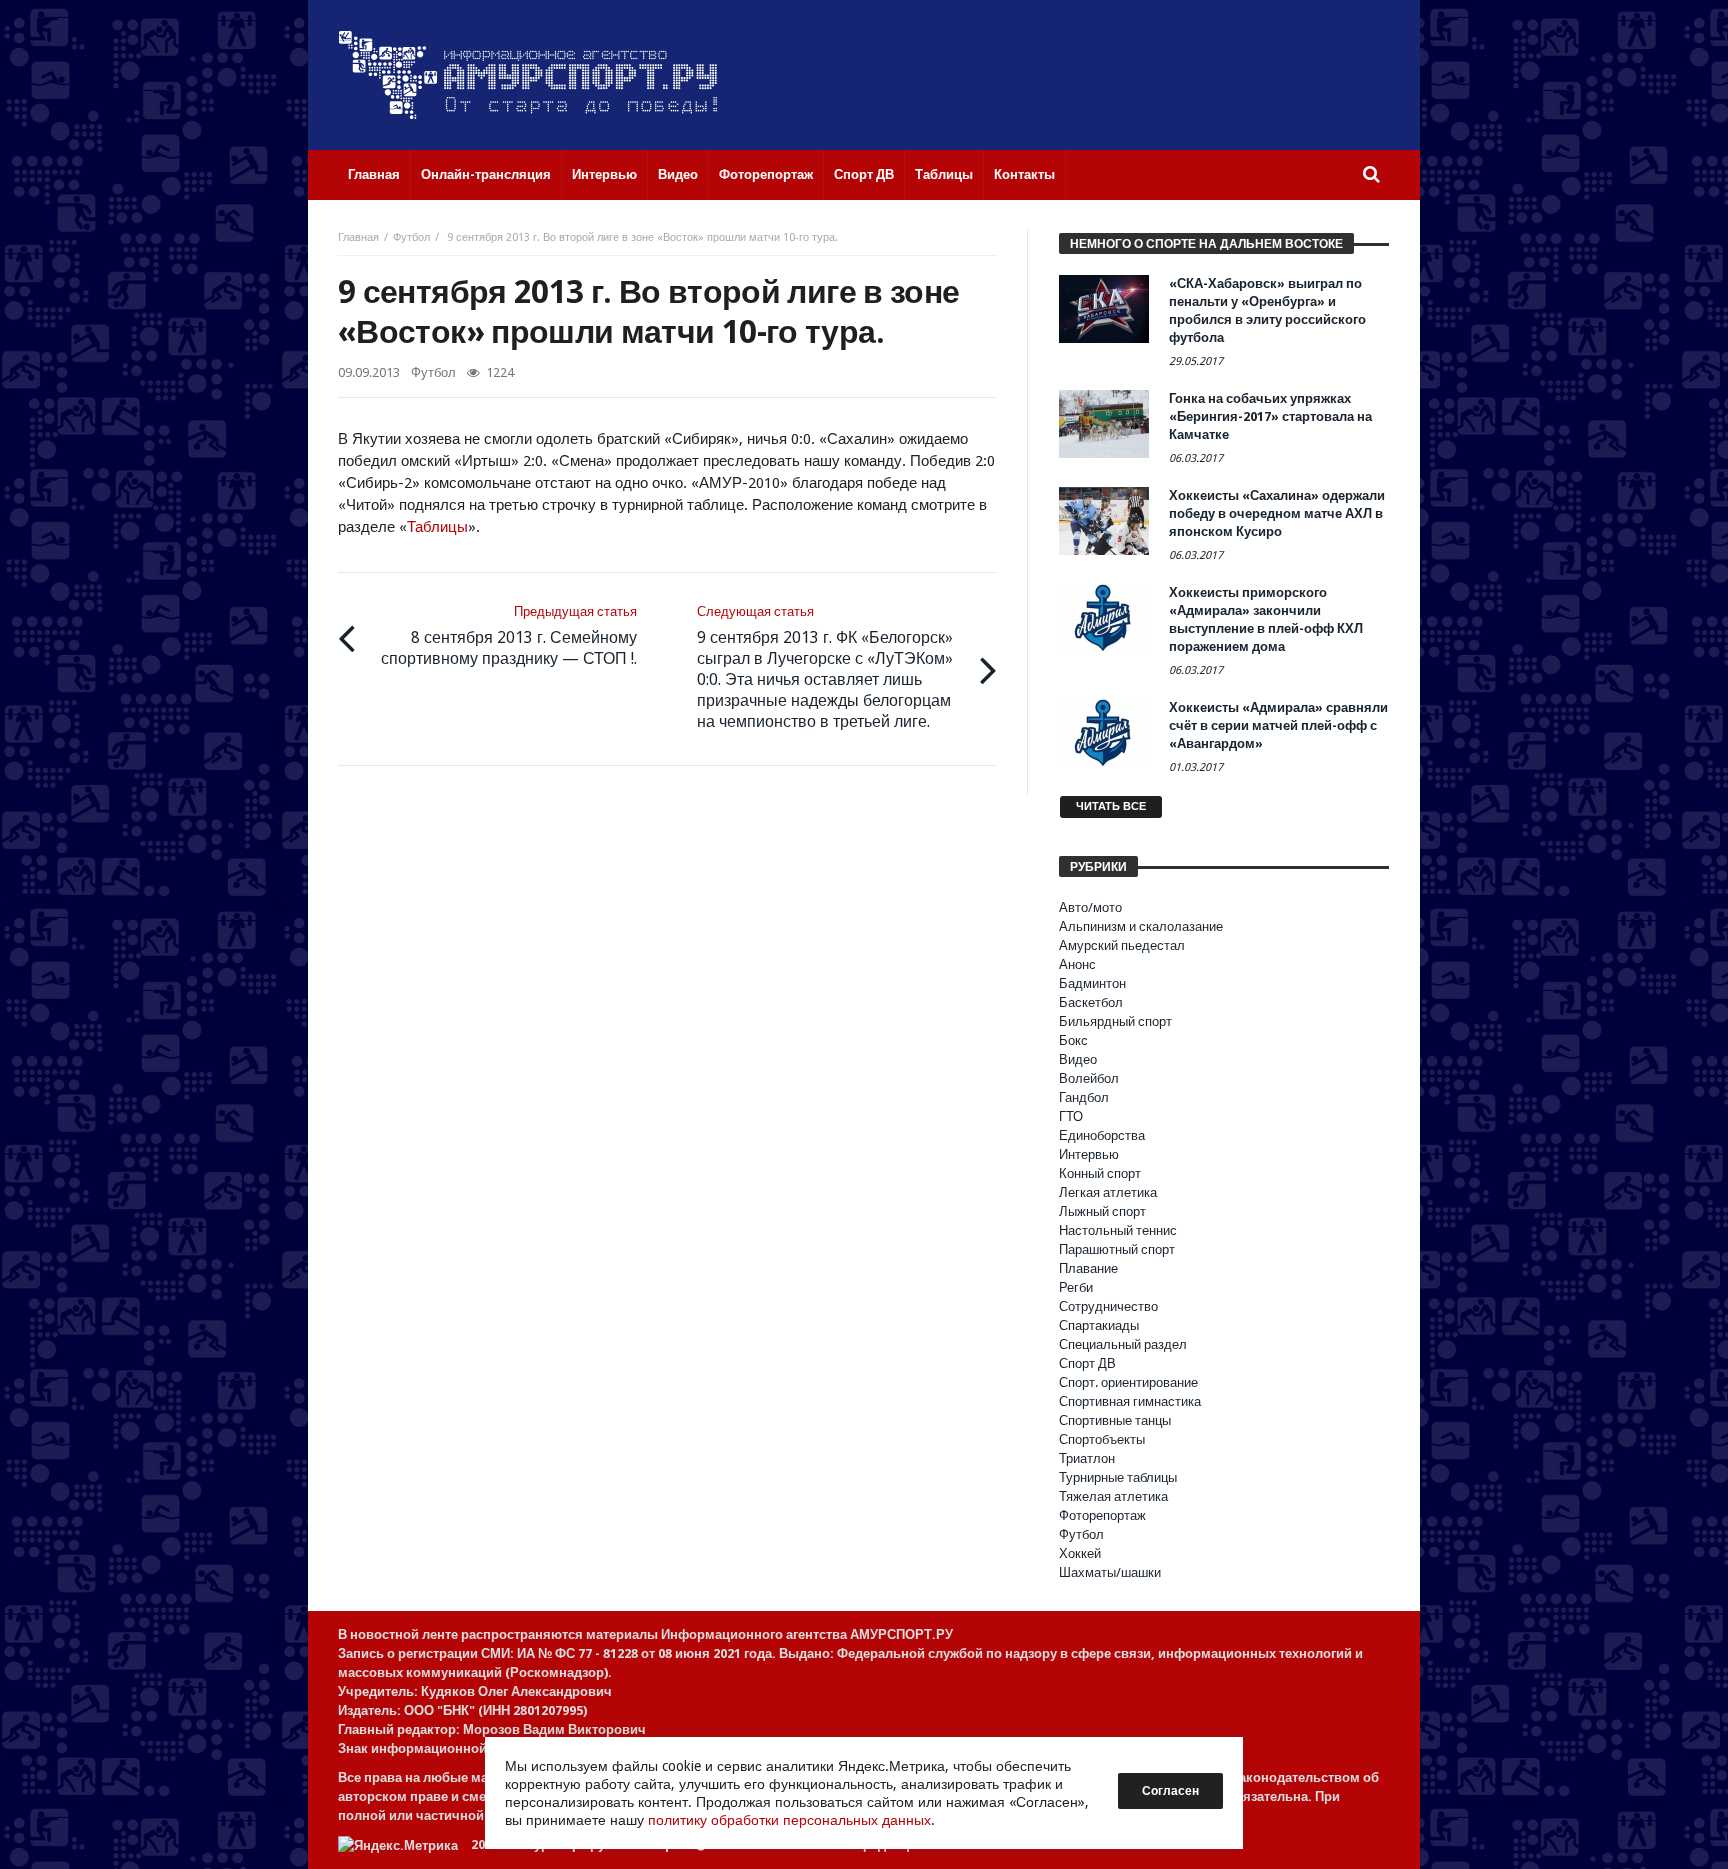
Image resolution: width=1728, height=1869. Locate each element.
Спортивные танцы (1115, 1420)
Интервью (1089, 1154)
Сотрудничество (1108, 1306)
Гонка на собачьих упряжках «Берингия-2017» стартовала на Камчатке (1270, 416)
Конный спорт (1100, 1173)
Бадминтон (1092, 983)
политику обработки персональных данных (789, 1820)
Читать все (1111, 806)
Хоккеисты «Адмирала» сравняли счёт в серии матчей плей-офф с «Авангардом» (1278, 725)
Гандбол (1084, 1097)
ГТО (1071, 1116)
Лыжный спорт (1102, 1211)
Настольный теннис (1118, 1230)
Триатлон (1087, 1458)
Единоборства (1102, 1135)
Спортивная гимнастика (1130, 1401)
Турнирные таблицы (1118, 1477)
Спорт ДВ (1087, 1363)
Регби (1076, 1287)
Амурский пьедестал (1122, 945)
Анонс (1077, 964)
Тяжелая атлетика (1113, 1496)
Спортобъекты (1102, 1439)
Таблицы (437, 527)
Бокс (1073, 1040)
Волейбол (1089, 1078)
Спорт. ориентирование (1128, 1382)
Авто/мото (1090, 907)
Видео (1078, 1059)
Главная (358, 237)
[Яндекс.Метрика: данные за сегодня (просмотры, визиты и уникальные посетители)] (398, 1845)
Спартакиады (1099, 1325)
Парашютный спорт (1117, 1249)
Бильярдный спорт (1115, 1021)
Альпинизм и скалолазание (1141, 926)
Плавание (1088, 1268)
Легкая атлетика (1108, 1192)
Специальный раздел (1123, 1344)
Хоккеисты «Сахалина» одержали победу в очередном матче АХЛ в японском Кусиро (1277, 513)
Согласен (1170, 1791)
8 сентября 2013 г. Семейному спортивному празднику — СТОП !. (509, 636)
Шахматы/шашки (1110, 1572)
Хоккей (1080, 1553)
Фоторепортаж (1102, 1515)
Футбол (411, 237)
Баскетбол (1091, 1002)
